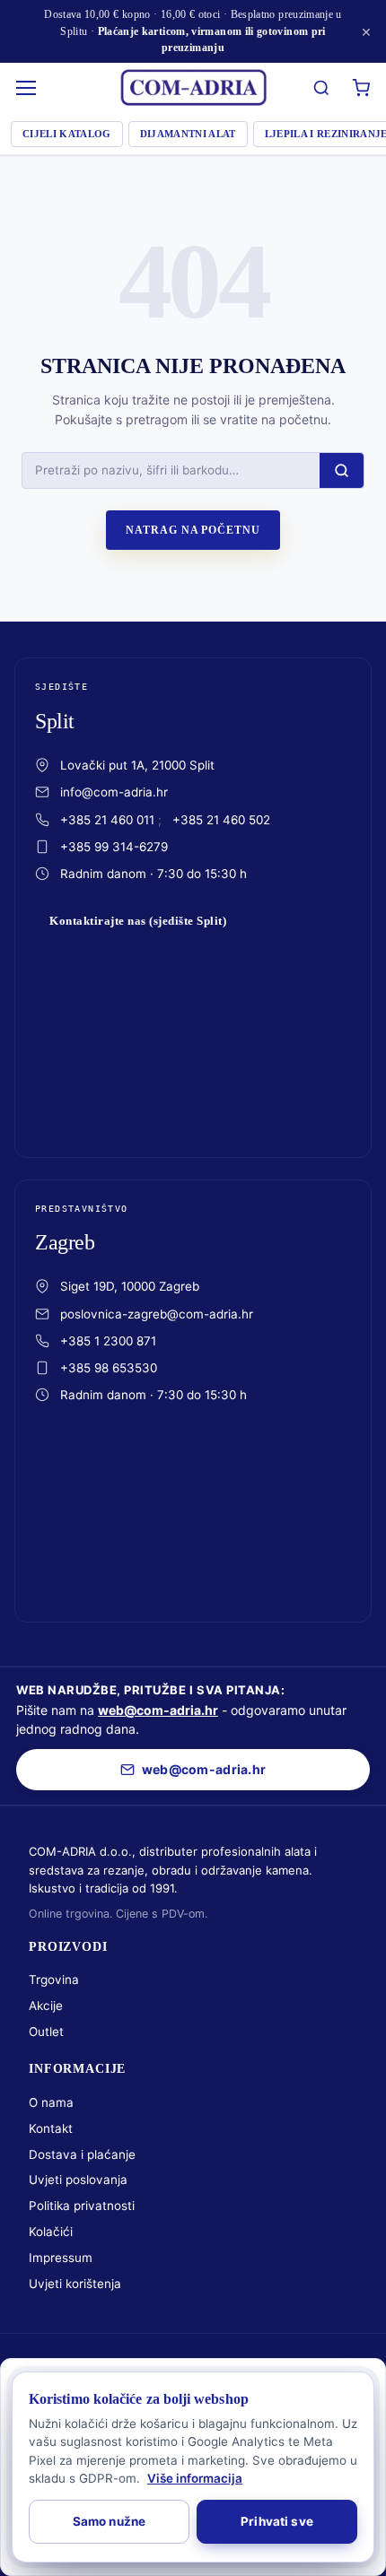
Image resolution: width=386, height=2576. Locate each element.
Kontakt (51, 2128)
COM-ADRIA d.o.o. (158, 2363)
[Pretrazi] (321, 88)
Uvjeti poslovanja (78, 2180)
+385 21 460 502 (221, 820)
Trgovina (54, 1980)
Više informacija (195, 2478)
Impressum (61, 2258)
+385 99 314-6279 (114, 847)
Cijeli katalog (67, 134)
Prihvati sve (277, 2521)
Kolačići (51, 2232)
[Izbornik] (27, 88)
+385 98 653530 (109, 1368)
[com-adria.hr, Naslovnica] (193, 88)
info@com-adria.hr (114, 792)
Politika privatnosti (82, 2206)
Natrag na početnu (193, 530)
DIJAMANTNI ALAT (188, 134)
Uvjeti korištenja (75, 2284)
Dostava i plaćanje (82, 2154)
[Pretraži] (342, 470)
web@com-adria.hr (158, 1710)
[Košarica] (361, 88)
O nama (51, 2102)
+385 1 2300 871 (108, 1341)
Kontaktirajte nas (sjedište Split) (138, 921)
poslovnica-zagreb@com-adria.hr (157, 1314)
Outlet (46, 2032)
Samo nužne (109, 2521)
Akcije (46, 2006)
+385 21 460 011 (107, 820)
